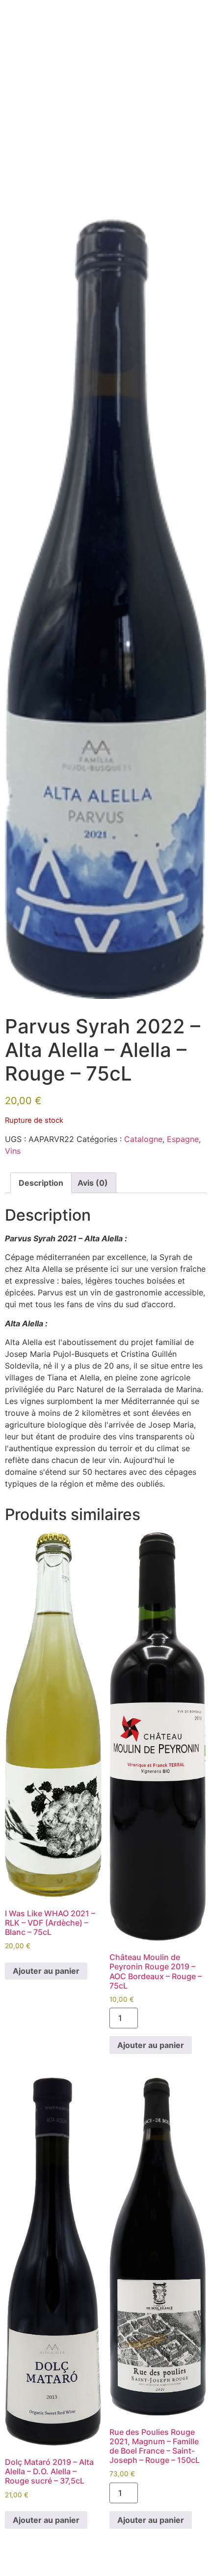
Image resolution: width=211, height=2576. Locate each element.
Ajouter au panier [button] (46, 1971)
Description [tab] (41, 1183)
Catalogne (143, 1139)
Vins (13, 1151)
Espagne (183, 1139)
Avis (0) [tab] (93, 1183)
